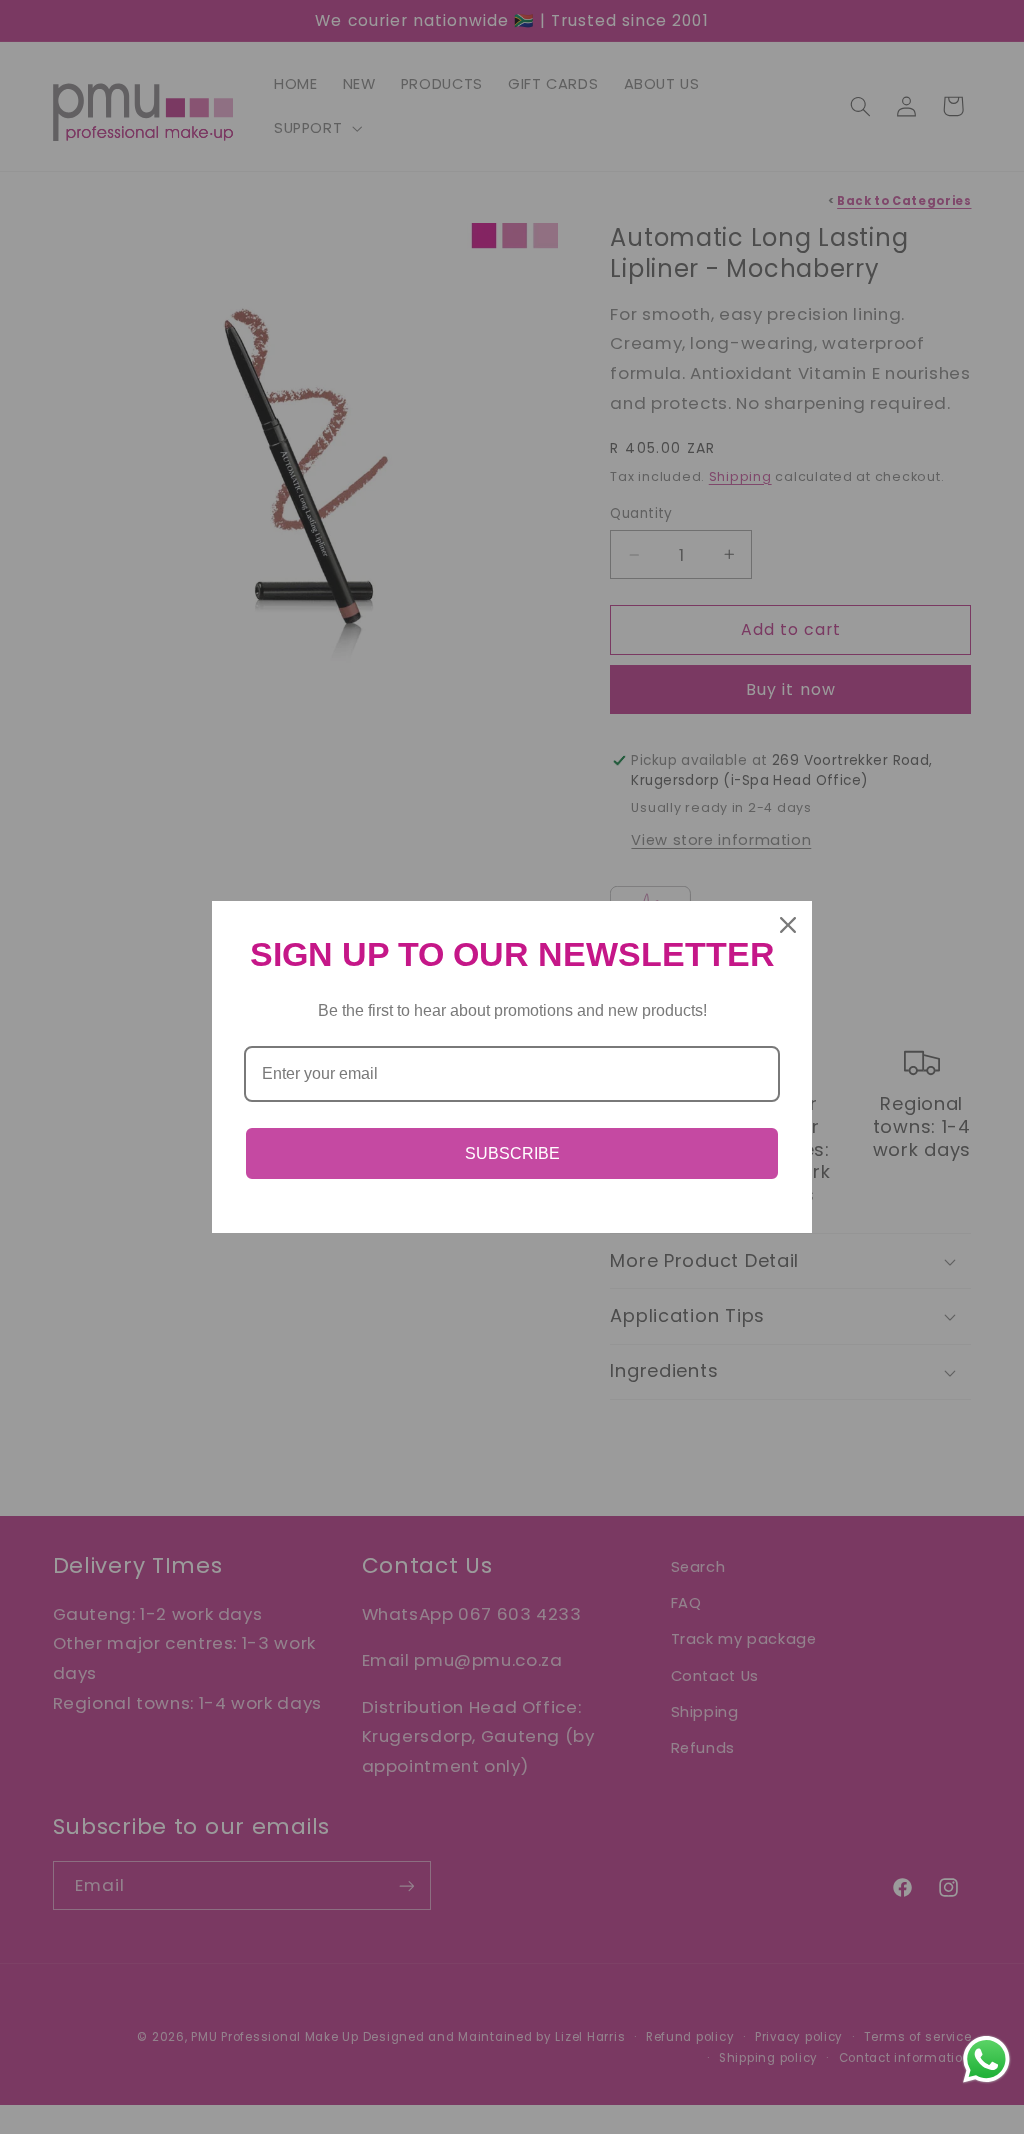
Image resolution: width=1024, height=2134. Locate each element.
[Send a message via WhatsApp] (986, 2059)
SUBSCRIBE (512, 1153)
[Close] (788, 925)
